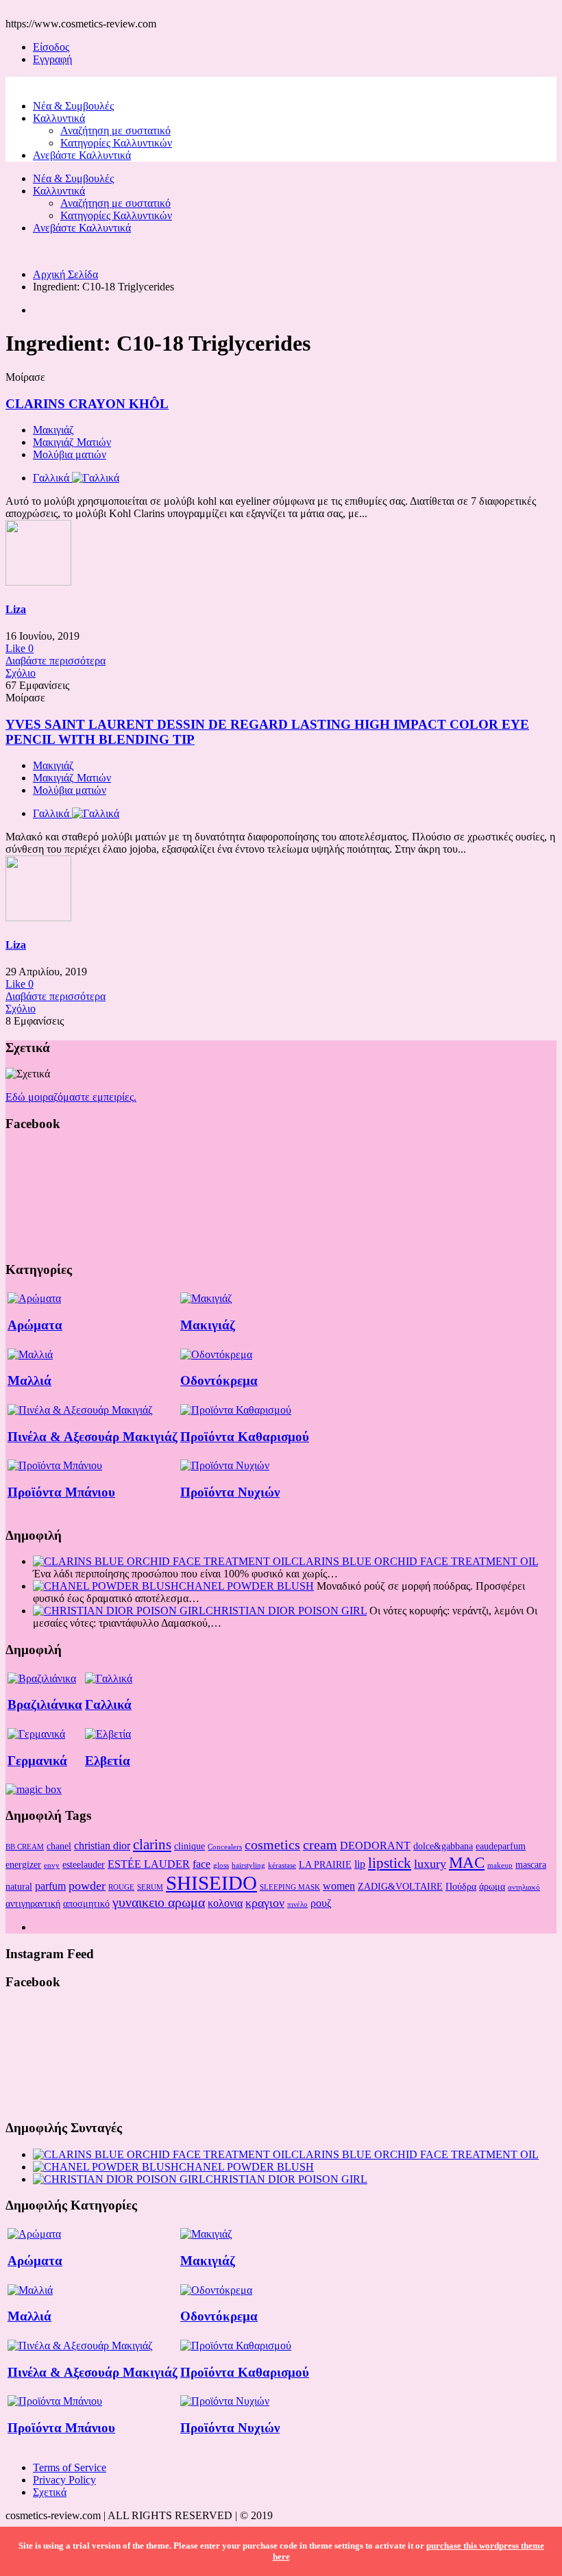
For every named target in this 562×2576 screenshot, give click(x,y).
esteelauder (84, 1864)
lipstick (390, 1863)
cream (320, 1845)
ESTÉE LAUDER (149, 1864)
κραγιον (265, 1903)
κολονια (225, 1903)
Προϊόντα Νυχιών (230, 1492)
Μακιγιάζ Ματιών (72, 442)
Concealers (225, 1847)
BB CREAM (25, 1847)
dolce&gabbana (443, 1846)
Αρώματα (35, 1325)
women (339, 1886)
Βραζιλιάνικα (45, 1704)
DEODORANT (375, 1846)
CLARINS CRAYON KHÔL (87, 404)
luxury (430, 1864)
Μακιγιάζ (53, 430)
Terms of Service (70, 2467)
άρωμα (492, 1886)
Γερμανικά (37, 1761)
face (201, 1864)
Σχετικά (50, 2492)
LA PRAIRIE (325, 1864)
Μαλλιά (29, 1380)
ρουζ (321, 1903)
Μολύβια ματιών (70, 454)
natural (19, 1886)
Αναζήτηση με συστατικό (115, 130)
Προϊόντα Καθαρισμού (245, 1437)
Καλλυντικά (59, 118)
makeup (500, 1865)
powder (87, 1886)
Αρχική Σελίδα (65, 274)
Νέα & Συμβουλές (73, 106)
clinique (190, 1846)
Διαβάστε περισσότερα (56, 661)
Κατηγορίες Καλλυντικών (116, 143)
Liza (16, 609)
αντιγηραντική (33, 1903)
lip (360, 1864)
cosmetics (272, 1845)
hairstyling (248, 1865)
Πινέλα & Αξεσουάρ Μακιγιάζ (93, 1437)
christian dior (102, 1846)
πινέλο (297, 1904)
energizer (23, 1864)
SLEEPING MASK (290, 1887)
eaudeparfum (501, 1846)
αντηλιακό (524, 1887)
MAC (467, 1862)
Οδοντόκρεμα (219, 1380)
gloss (221, 1865)
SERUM (150, 1887)
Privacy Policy (64, 2480)
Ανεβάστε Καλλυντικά (82, 155)
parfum (50, 1886)
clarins (152, 1845)
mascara (531, 1864)
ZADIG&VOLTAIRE (400, 1886)
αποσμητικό (86, 1903)
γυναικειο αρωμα (159, 1902)
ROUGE (121, 1887)
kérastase (282, 1865)
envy (52, 1865)
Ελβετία (108, 1761)
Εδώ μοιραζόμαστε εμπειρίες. (71, 1097)
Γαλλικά (108, 1704)
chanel (59, 1846)
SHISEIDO (211, 1883)
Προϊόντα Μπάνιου (61, 1492)
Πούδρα (461, 1886)
